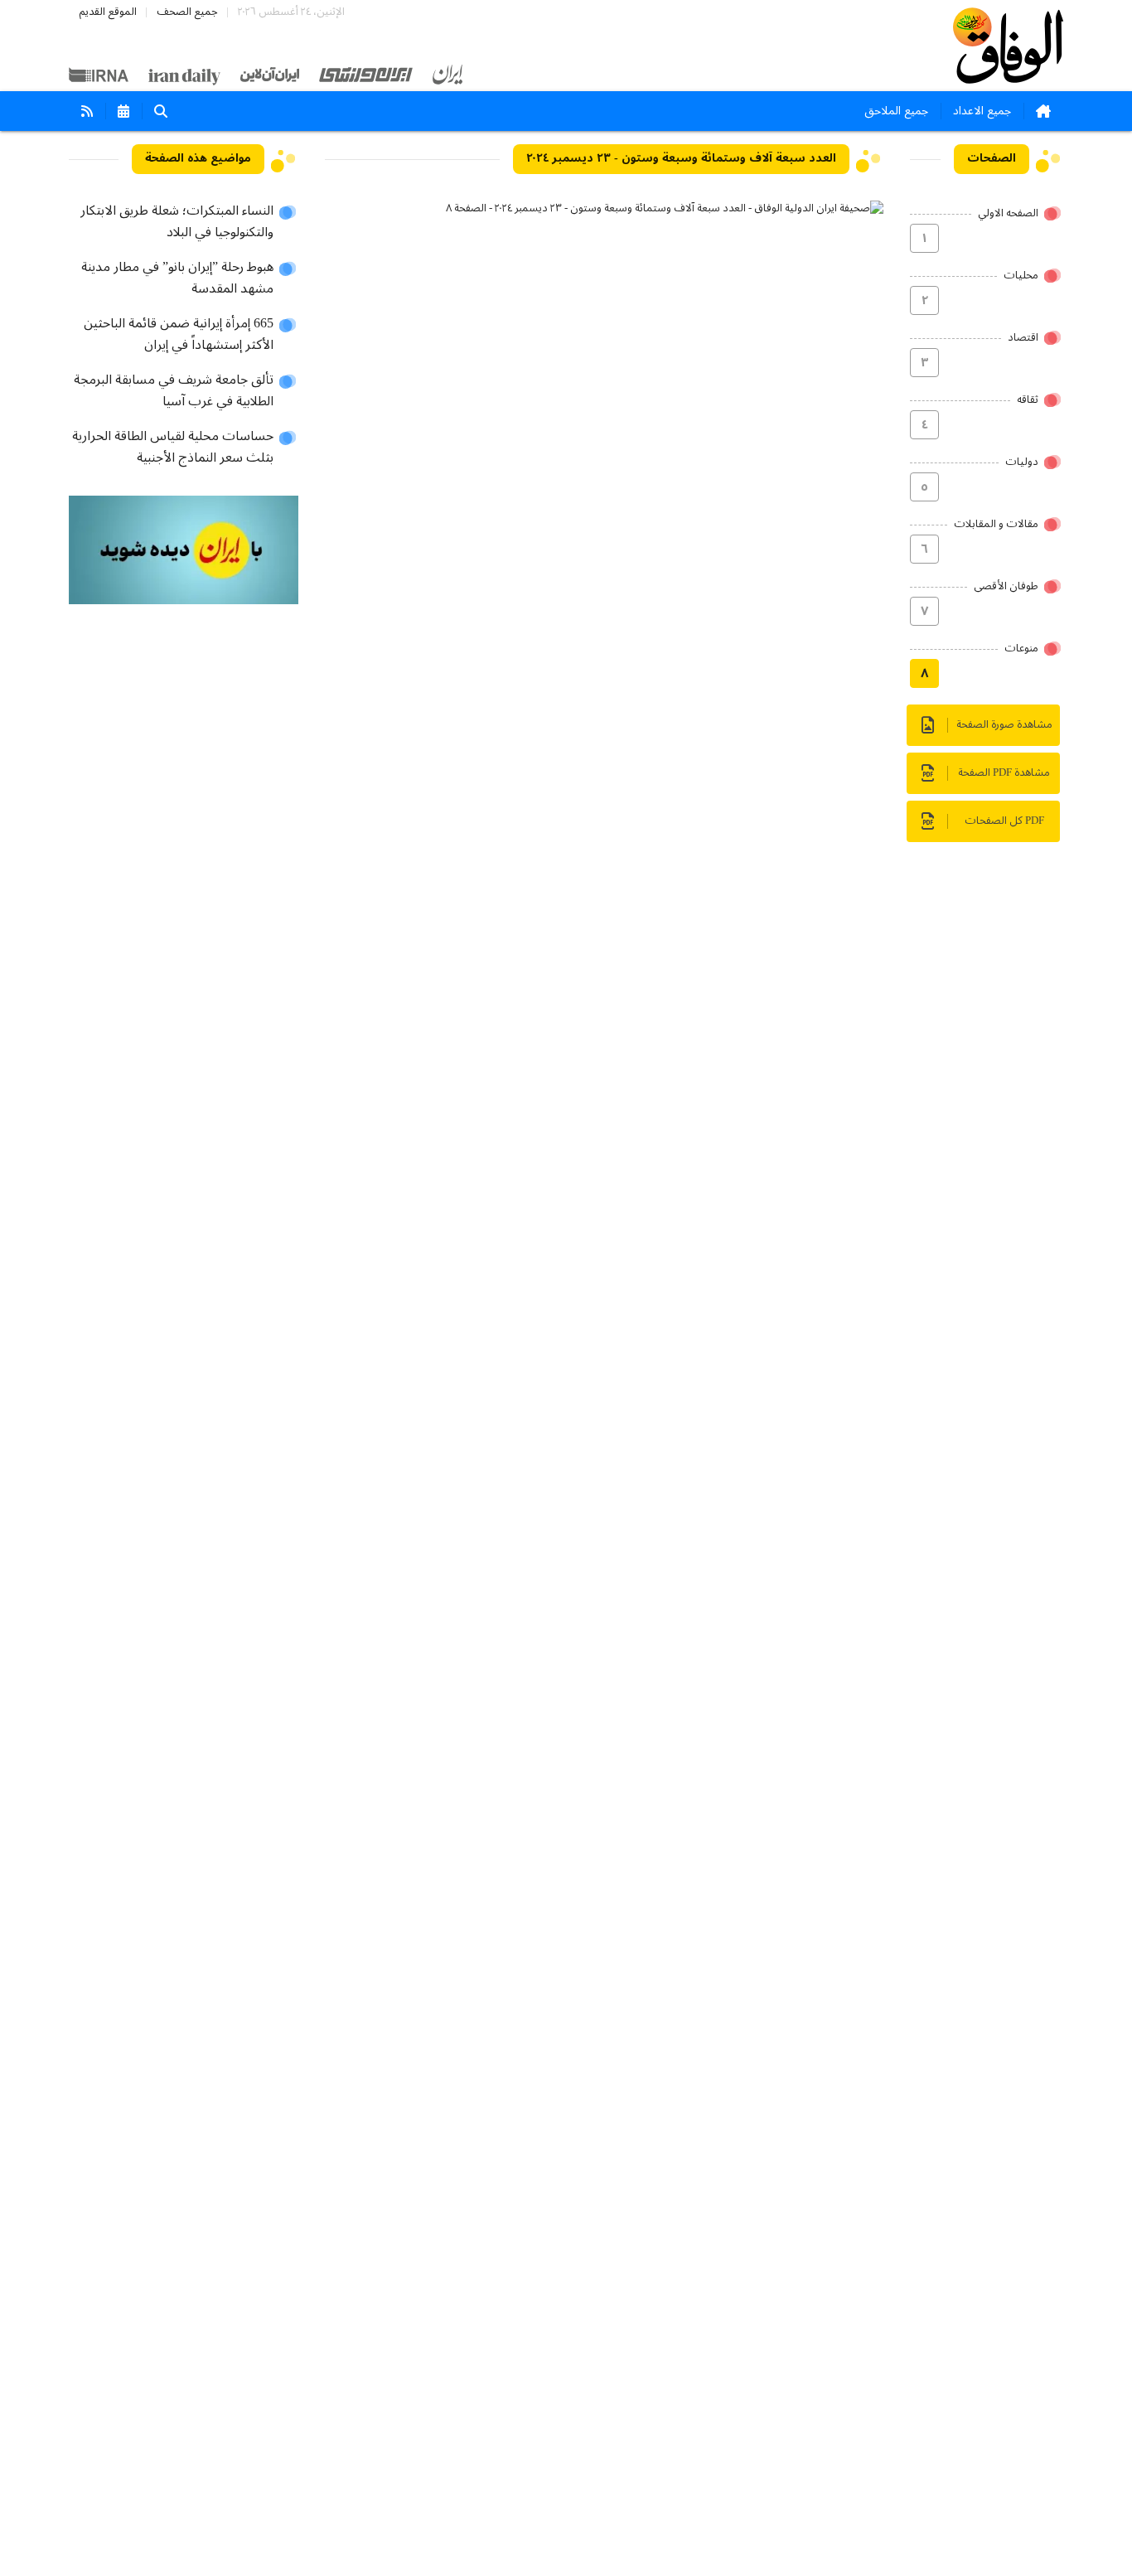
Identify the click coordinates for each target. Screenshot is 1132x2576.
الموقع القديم (108, 12)
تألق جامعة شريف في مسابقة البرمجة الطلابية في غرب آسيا (174, 391)
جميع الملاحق (896, 111)
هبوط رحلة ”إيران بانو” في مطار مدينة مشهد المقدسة (177, 278)
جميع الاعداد (982, 111)
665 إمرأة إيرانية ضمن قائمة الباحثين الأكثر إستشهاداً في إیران (179, 335)
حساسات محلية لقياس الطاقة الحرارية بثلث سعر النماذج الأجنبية (173, 448)
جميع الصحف (187, 12)
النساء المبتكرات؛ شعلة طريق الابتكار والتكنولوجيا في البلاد (177, 222)
